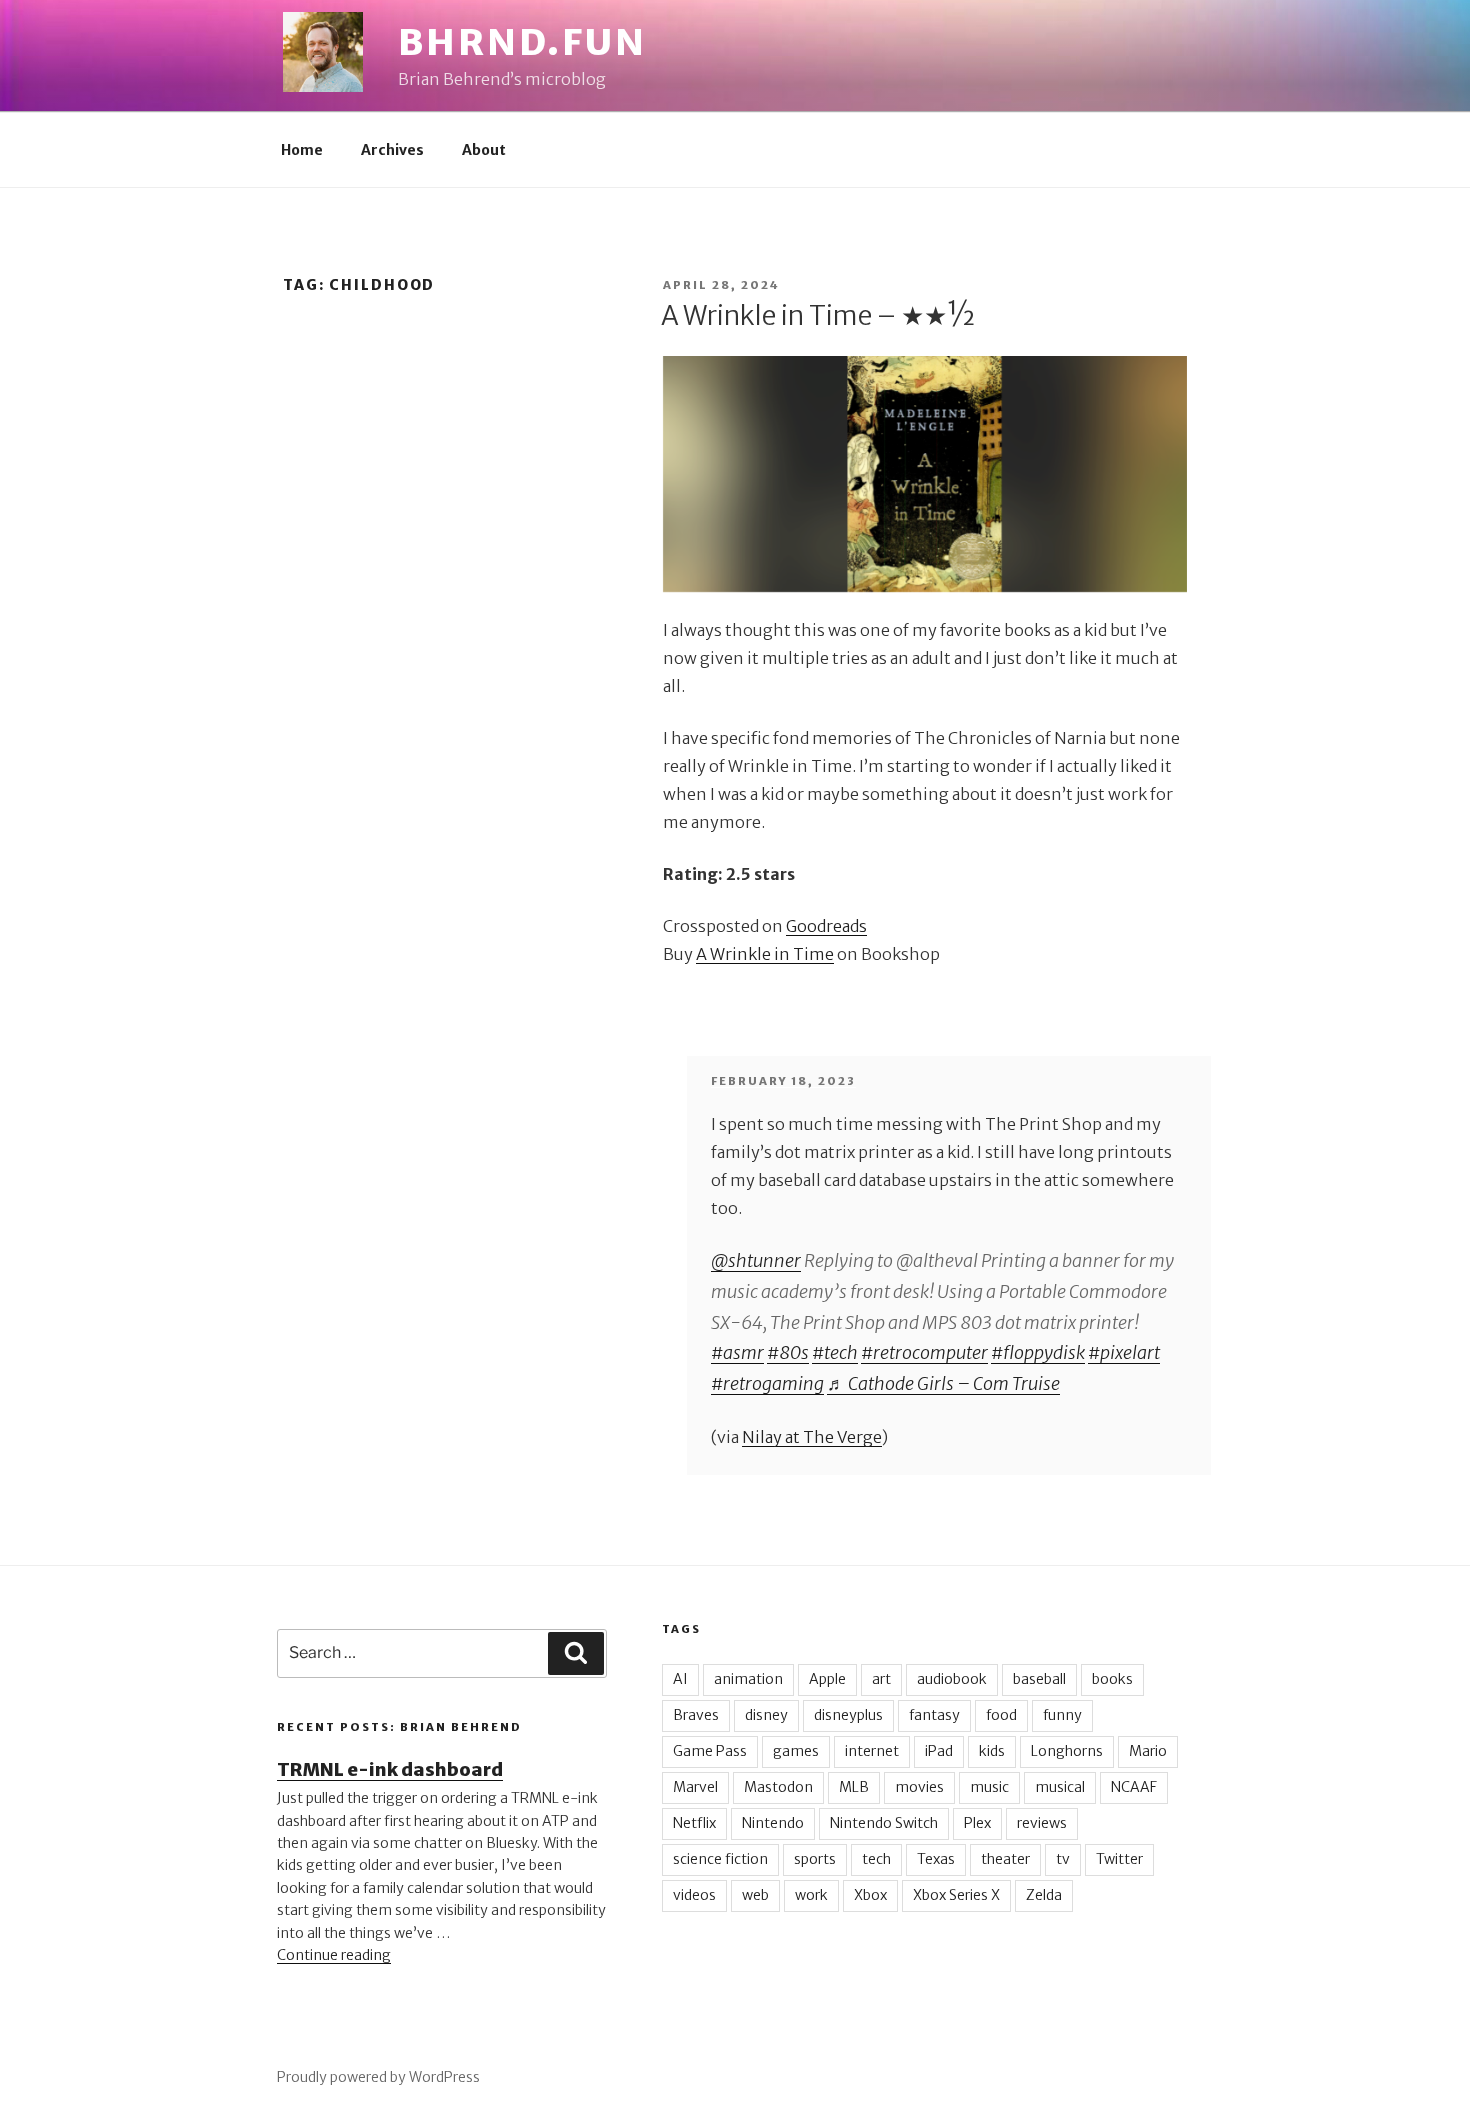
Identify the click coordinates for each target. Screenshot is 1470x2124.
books (1112, 1679)
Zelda (1044, 1895)
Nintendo (773, 1823)
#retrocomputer (924, 1352)
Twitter (1119, 1859)
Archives (392, 150)
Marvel (695, 1787)
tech (876, 1859)
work (811, 1895)
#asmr (737, 1352)
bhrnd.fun (522, 42)
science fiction (720, 1859)
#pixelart (1124, 1352)
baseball (1039, 1679)
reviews (1042, 1823)
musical (1060, 1787)
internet (872, 1751)
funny (1062, 1715)
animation (748, 1679)
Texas (936, 1859)
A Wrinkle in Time (765, 954)
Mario (1148, 1751)
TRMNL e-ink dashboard (390, 1769)
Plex (977, 1823)
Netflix (694, 1823)
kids (992, 1751)
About (484, 150)
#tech (835, 1352)
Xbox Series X (956, 1895)
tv (1063, 1859)
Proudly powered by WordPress (378, 2077)
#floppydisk (1038, 1352)
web (755, 1895)
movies (919, 1787)
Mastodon (778, 1787)
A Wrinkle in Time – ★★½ (818, 315)
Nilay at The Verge (812, 1437)
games (796, 1751)
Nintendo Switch (884, 1823)
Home (302, 150)
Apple (827, 1679)
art (881, 1679)
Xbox (870, 1895)
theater (1005, 1859)
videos (694, 1895)
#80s (788, 1352)
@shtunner (756, 1260)
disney (766, 1715)
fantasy (934, 1715)
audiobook (952, 1679)
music (989, 1787)
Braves (696, 1715)
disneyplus (848, 1715)
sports (815, 1859)
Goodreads (826, 926)
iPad (939, 1751)
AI (680, 1679)
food (1001, 1715)
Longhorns (1067, 1751)
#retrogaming (767, 1383)
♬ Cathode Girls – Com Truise (943, 1383)
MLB (854, 1787)
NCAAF (1134, 1787)
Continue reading (334, 1955)
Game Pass (710, 1751)
